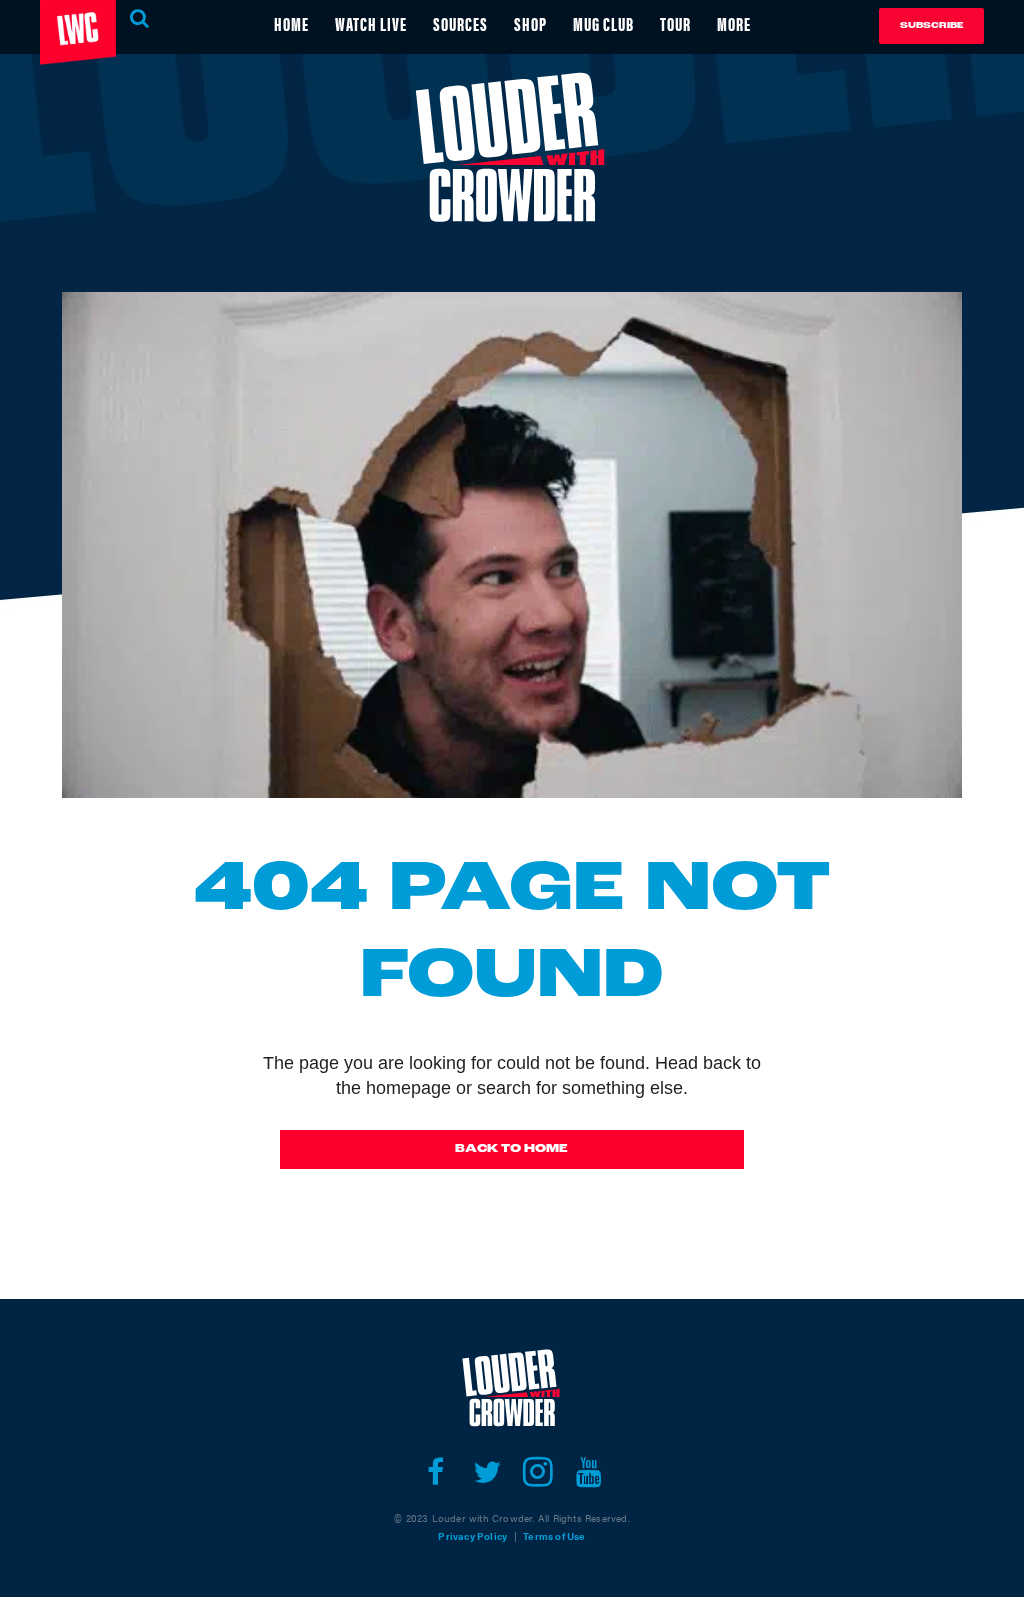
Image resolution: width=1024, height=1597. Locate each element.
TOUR (675, 23)
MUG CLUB (603, 23)
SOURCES (460, 23)
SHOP (530, 23)
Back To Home (511, 1149)
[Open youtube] (588, 1472)
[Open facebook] (435, 1472)
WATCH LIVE (371, 23)
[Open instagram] (537, 1472)
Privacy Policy (472, 1536)
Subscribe (931, 25)
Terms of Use (554, 1536)
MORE (734, 23)
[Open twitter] (486, 1472)
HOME (291, 23)
